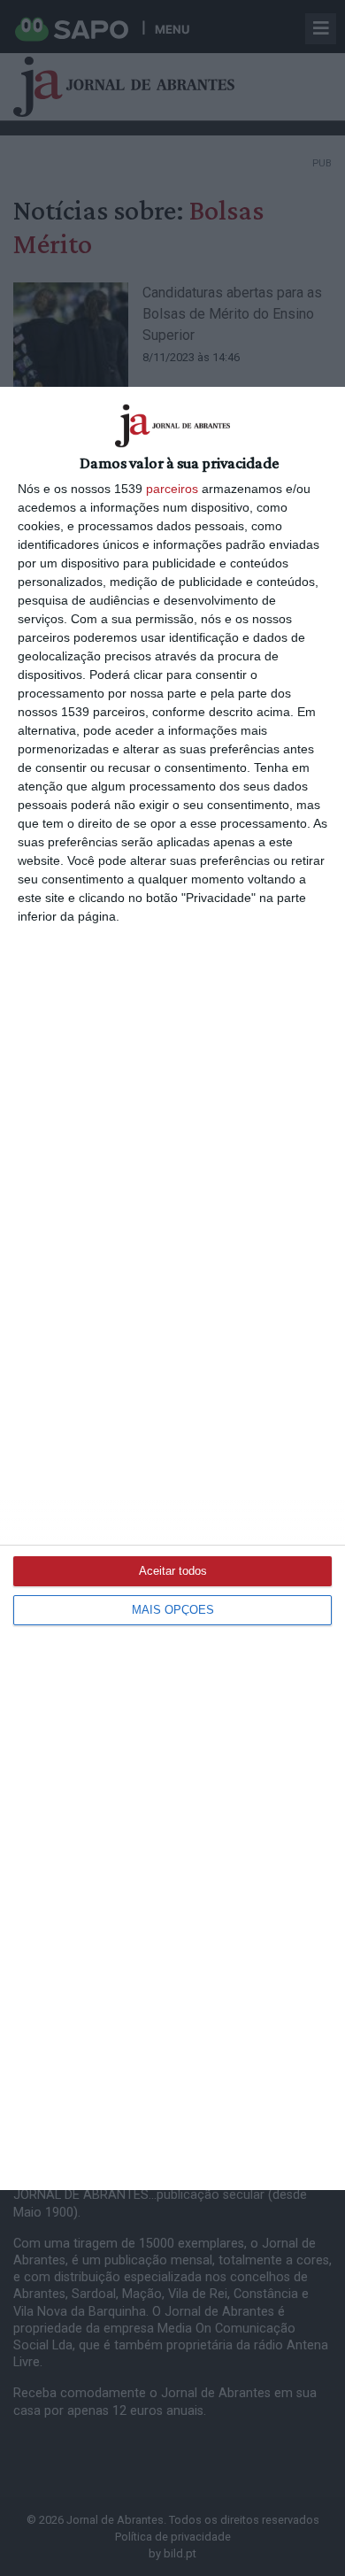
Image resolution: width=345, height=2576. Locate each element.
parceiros (172, 489)
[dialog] (172, 1288)
